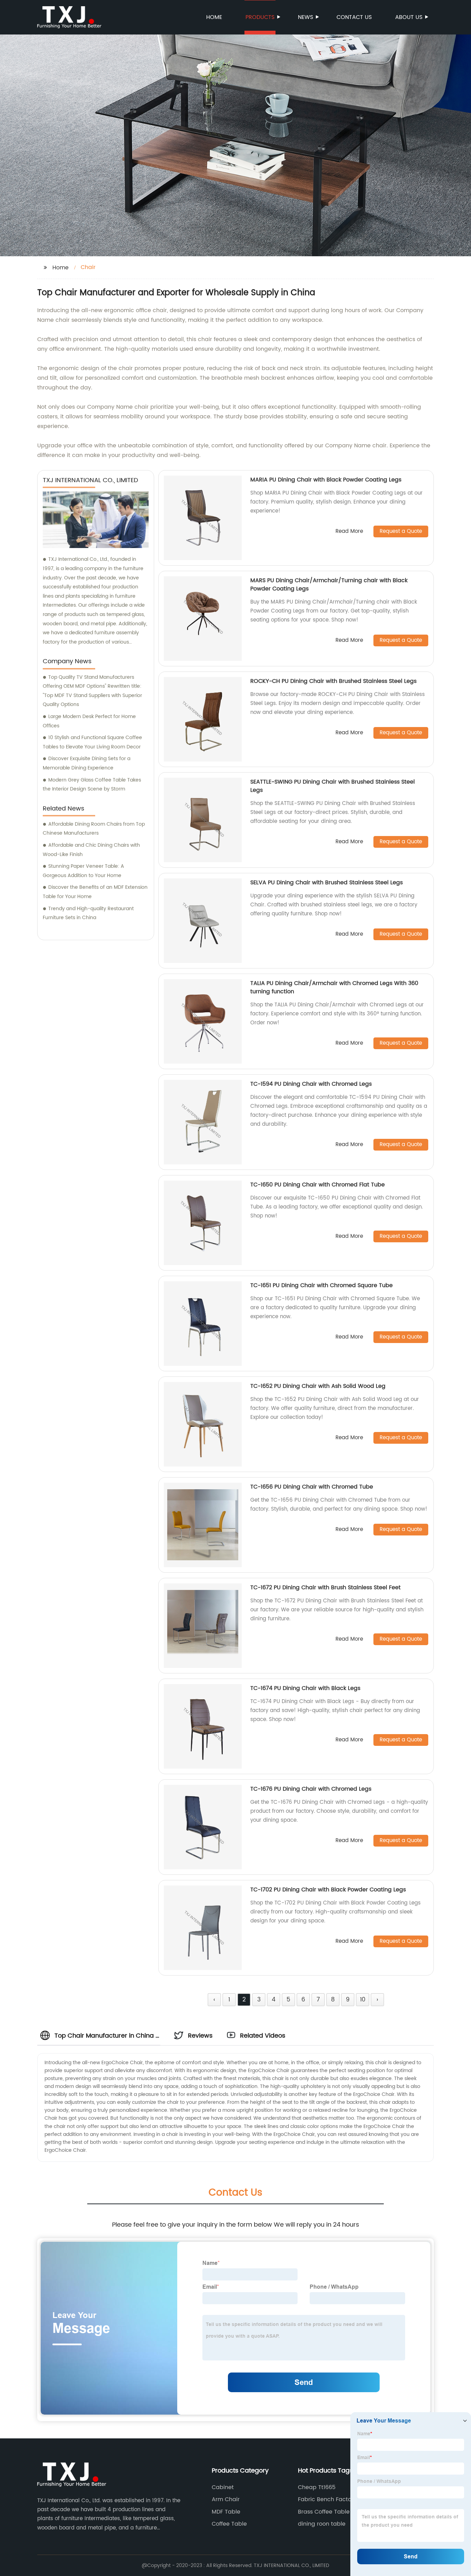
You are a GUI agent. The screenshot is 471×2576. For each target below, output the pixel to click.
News (305, 17)
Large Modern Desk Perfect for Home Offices (89, 721)
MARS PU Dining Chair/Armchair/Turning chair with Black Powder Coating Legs (329, 585)
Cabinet (223, 2487)
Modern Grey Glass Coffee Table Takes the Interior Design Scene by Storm (92, 785)
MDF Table (226, 2512)
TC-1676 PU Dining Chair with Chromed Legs (311, 1789)
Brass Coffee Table (324, 2512)
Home (214, 17)
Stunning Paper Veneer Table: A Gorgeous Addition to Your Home (83, 871)
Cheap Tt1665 (317, 2487)
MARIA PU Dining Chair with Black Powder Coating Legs (326, 480)
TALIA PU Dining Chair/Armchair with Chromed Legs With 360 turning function (334, 987)
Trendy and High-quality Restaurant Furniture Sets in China (88, 913)
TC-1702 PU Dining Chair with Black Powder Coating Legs (328, 1890)
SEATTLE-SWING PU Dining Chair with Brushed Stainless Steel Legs (333, 786)
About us (409, 17)
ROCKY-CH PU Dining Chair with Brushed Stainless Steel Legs (333, 681)
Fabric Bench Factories (329, 2499)
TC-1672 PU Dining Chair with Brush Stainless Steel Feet (325, 1588)
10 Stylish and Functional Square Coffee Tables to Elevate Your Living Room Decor (92, 742)
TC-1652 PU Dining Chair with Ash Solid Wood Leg (318, 1386)
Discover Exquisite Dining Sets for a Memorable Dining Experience (87, 763)
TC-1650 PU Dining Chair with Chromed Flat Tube (318, 1185)
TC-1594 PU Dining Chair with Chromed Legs (311, 1084)
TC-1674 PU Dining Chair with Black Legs (305, 1688)
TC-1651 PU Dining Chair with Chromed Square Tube (322, 1285)
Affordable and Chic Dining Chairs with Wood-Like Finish (91, 850)
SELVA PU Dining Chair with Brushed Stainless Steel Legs (327, 883)
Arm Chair (226, 2499)
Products (260, 17)
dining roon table (322, 2524)
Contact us (354, 17)
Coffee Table (229, 2524)
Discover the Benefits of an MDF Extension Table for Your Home (95, 892)
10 (363, 2000)
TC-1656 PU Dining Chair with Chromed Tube (312, 1487)
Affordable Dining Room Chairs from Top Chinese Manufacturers (94, 829)
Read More (349, 532)
